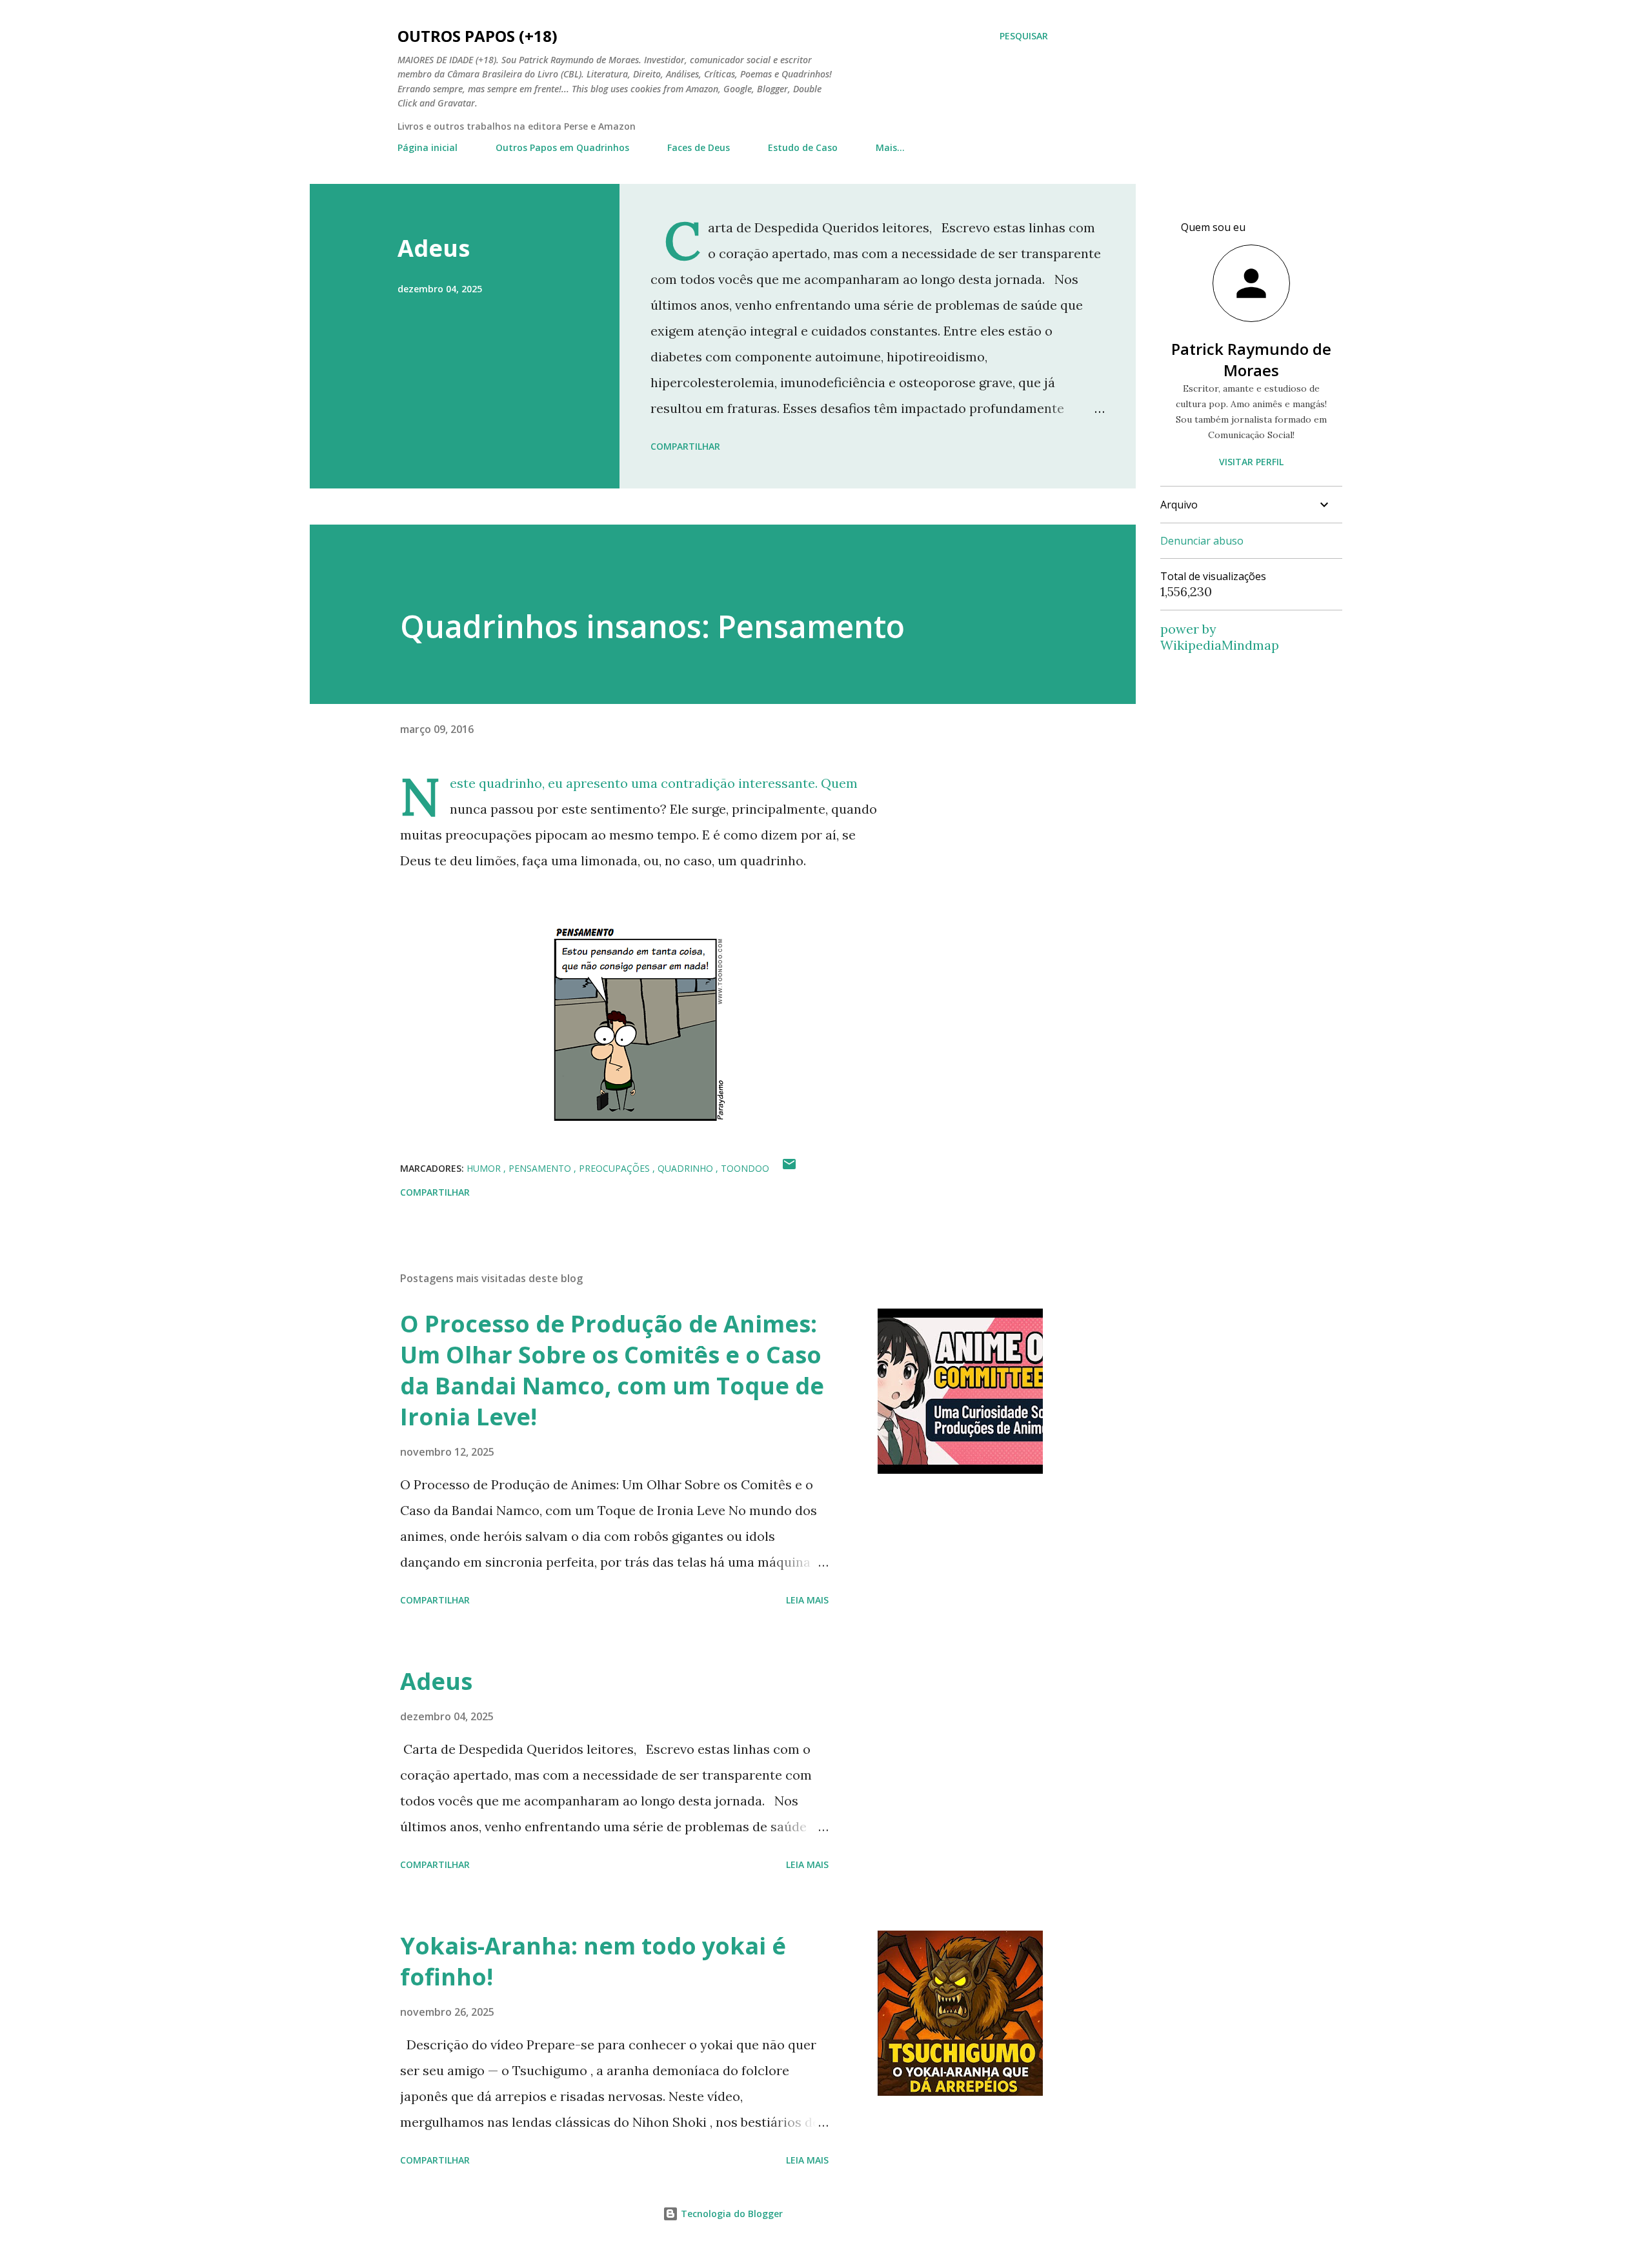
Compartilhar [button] (685, 446)
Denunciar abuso (1202, 541)
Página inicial (428, 147)
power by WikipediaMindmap (1220, 637)
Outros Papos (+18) (478, 36)
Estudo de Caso (803, 147)
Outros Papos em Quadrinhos (562, 147)
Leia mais (807, 1600)
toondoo (745, 1168)
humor (485, 1168)
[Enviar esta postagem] (789, 1168)
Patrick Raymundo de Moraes (1251, 359)
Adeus (434, 248)
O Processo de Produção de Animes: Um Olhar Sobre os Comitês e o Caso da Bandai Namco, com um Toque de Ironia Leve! (612, 1370)
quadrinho (687, 1168)
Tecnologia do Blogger (730, 2214)
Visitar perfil (1251, 462)
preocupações (616, 1168)
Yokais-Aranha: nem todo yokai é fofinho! (593, 1961)
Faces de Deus (699, 147)
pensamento (541, 1168)
